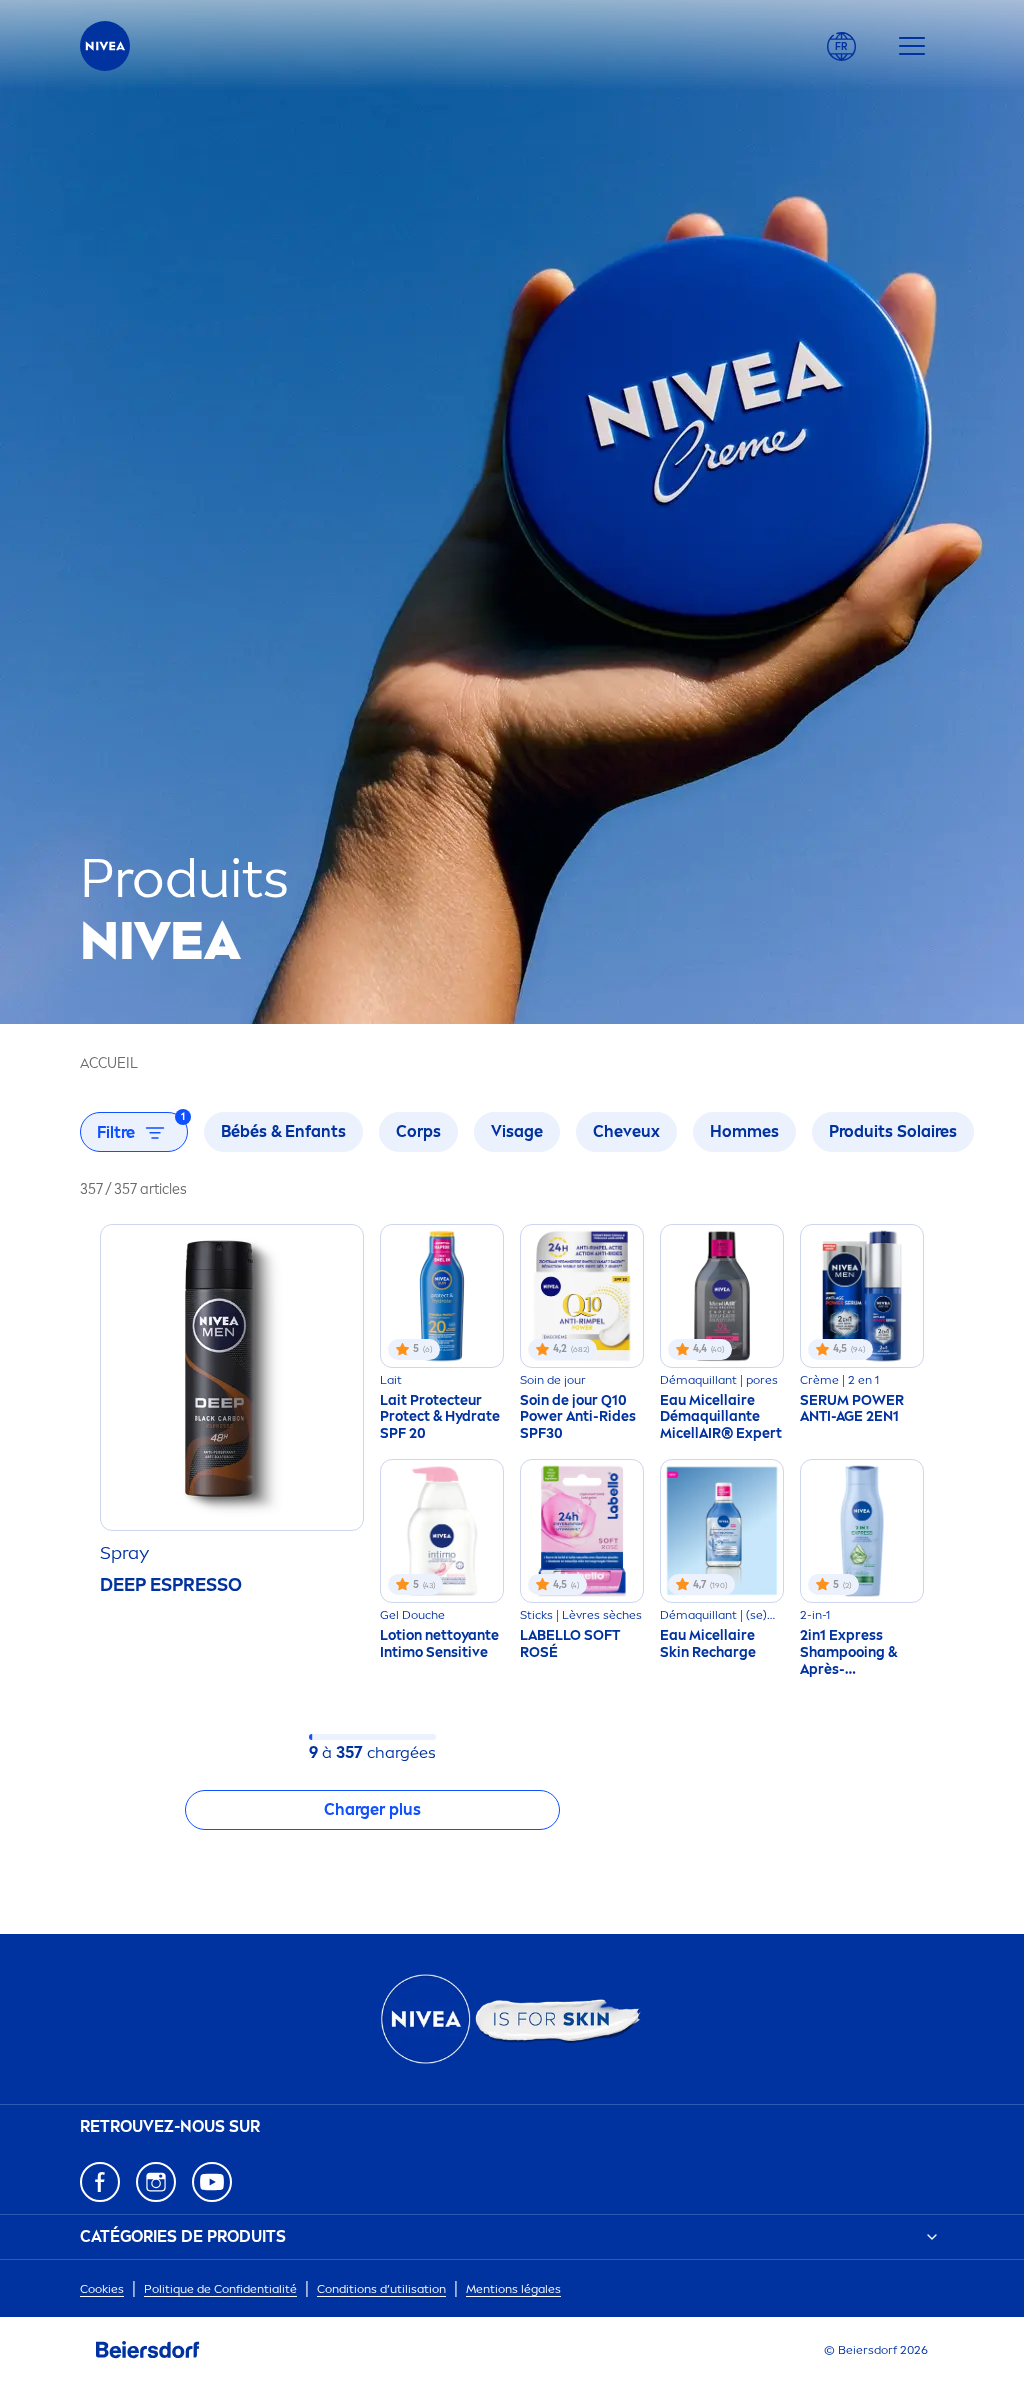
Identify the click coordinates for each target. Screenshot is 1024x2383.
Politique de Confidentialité (220, 2289)
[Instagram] (156, 2182)
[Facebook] (100, 2182)
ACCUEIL (109, 1063)
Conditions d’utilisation (381, 2289)
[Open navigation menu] (912, 46)
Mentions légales (513, 2289)
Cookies (102, 2289)
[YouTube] (212, 2182)
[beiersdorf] (148, 2350)
